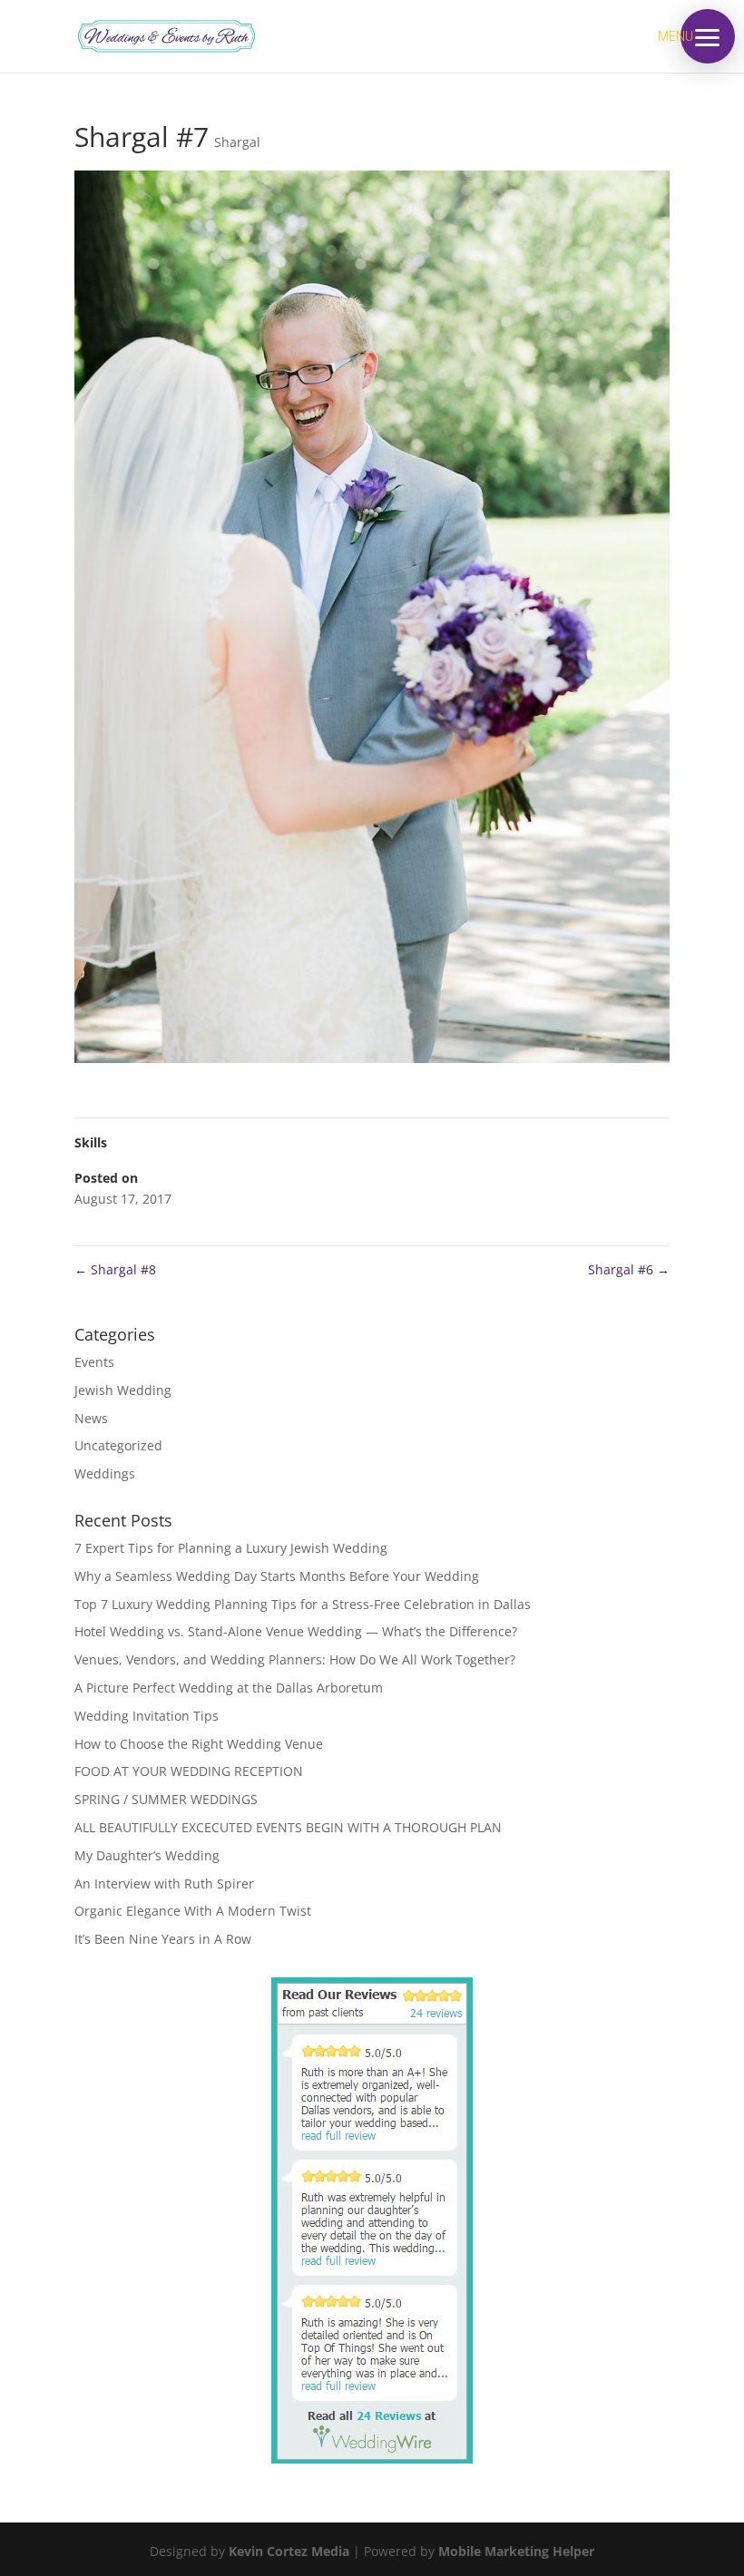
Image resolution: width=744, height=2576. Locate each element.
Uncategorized (118, 1445)
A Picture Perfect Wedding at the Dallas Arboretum (229, 1688)
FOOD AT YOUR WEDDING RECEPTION (189, 1771)
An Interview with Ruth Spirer (164, 1883)
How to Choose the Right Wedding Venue (199, 1744)
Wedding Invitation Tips (147, 1716)
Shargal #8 (115, 1269)
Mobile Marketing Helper (516, 2551)
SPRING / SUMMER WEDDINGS (166, 1799)
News (91, 1418)
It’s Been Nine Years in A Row (163, 1939)
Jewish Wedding (123, 1390)
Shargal (237, 142)
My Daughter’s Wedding (147, 1855)
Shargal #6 (629, 1269)
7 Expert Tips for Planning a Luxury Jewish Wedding (231, 1548)
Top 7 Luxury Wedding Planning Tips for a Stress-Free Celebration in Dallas (303, 1604)
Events (94, 1362)
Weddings (105, 1473)
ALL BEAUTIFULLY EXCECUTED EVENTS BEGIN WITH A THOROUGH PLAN (288, 1827)
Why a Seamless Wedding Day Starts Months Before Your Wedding (277, 1576)
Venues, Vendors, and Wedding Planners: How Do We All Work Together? (295, 1659)
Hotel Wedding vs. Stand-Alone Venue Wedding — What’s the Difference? (296, 1631)
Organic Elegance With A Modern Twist (193, 1911)
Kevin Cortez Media (289, 2551)
